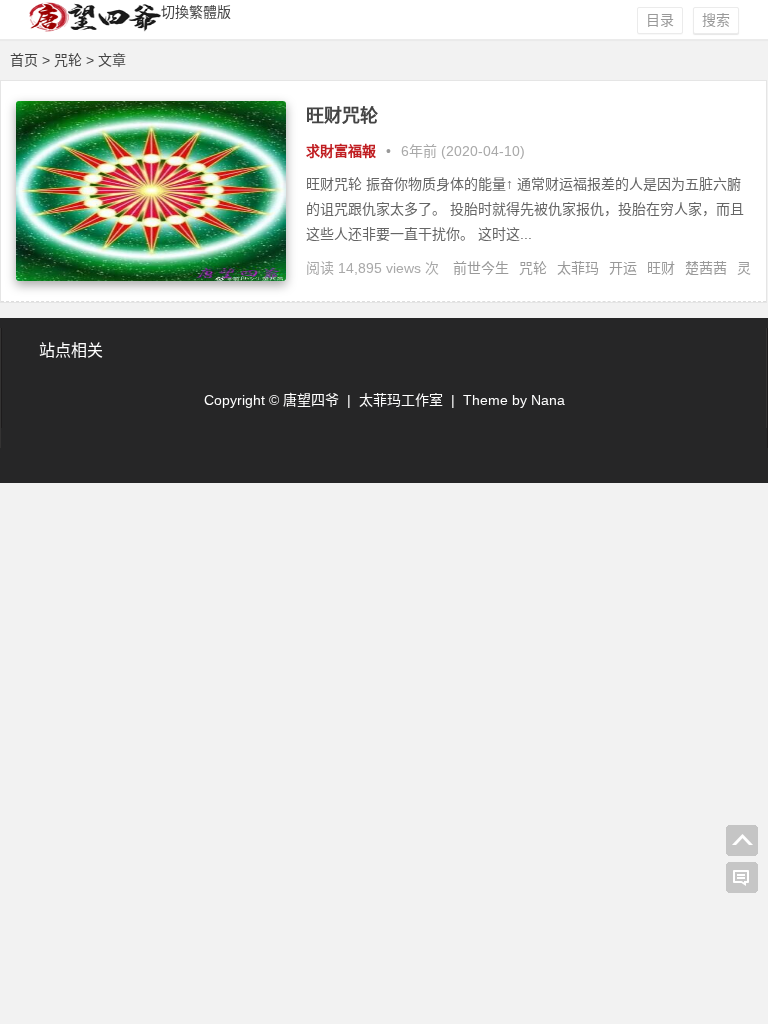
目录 (660, 20)
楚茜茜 (706, 268)
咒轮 (533, 268)
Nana (548, 400)
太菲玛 (578, 268)
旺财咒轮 (342, 116)
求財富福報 (341, 151)
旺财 (661, 268)
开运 (623, 268)
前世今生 (481, 268)
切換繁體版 (196, 12)
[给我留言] (742, 878)
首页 (24, 60)
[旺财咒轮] (151, 276)
